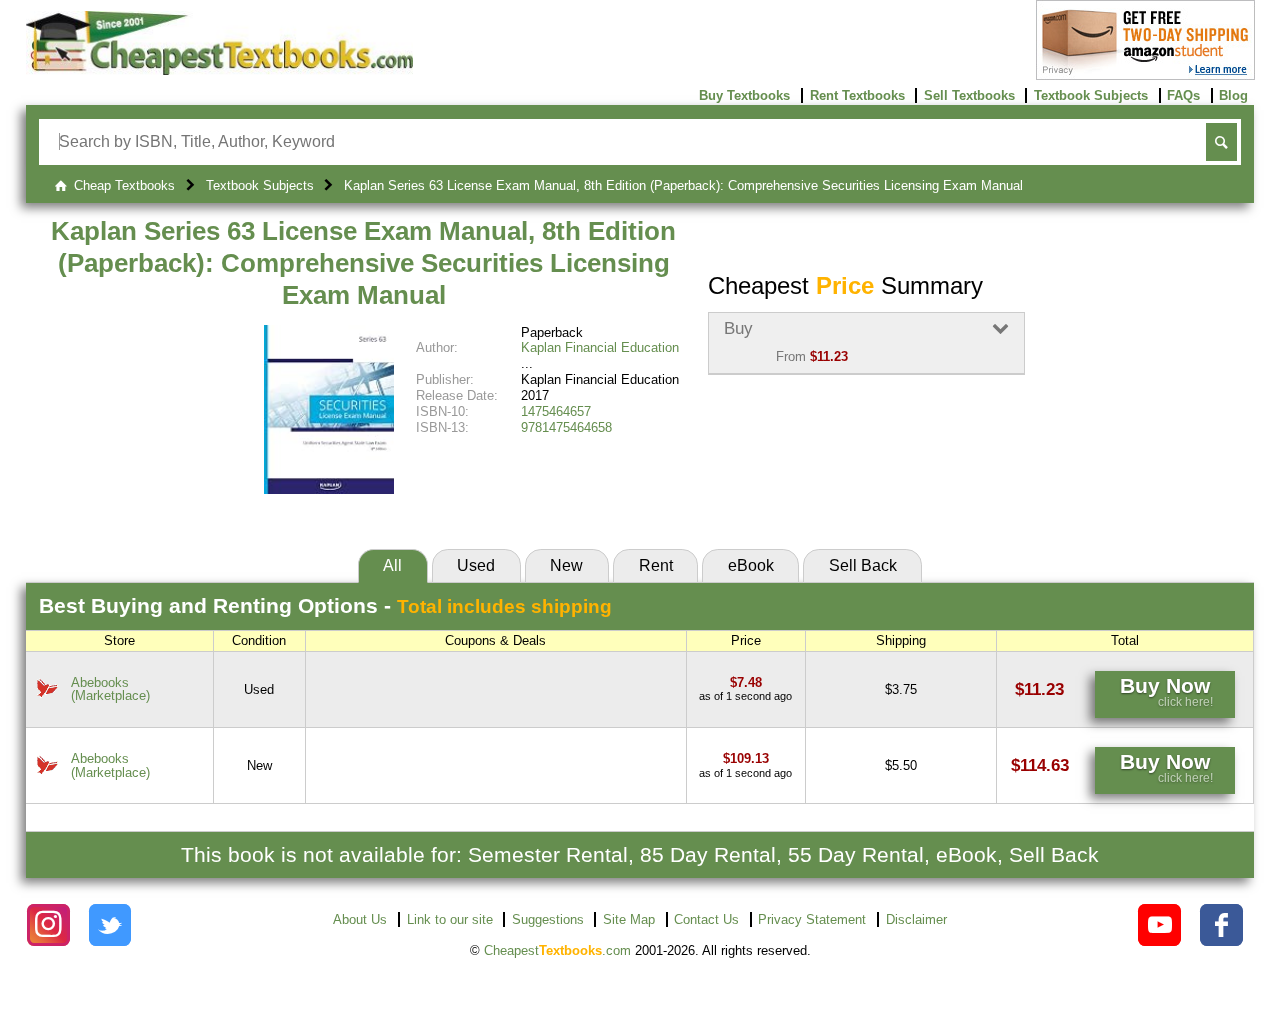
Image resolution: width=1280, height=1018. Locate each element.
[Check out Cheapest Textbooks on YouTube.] (1159, 925)
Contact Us (706, 919)
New (566, 565)
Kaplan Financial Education (600, 347)
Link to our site (450, 919)
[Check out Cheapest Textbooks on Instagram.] (48, 925)
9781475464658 (566, 427)
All (392, 565)
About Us (360, 919)
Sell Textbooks (969, 95)
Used (476, 565)
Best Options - (325, 605)
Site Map (629, 919)
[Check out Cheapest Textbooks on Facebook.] (1221, 925)
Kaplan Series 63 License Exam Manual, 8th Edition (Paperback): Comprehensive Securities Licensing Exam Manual (363, 262)
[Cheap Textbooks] (219, 70)
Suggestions (548, 919)
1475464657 (556, 411)
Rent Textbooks (857, 95)
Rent (656, 565)
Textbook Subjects (1091, 95)
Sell (863, 565)
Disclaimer (916, 919)
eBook (751, 565)
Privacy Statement (812, 919)
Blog (1233, 95)
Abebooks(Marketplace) (110, 689)
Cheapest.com (557, 950)
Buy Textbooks (744, 95)
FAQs (1183, 95)
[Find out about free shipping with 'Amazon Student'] (1145, 75)
